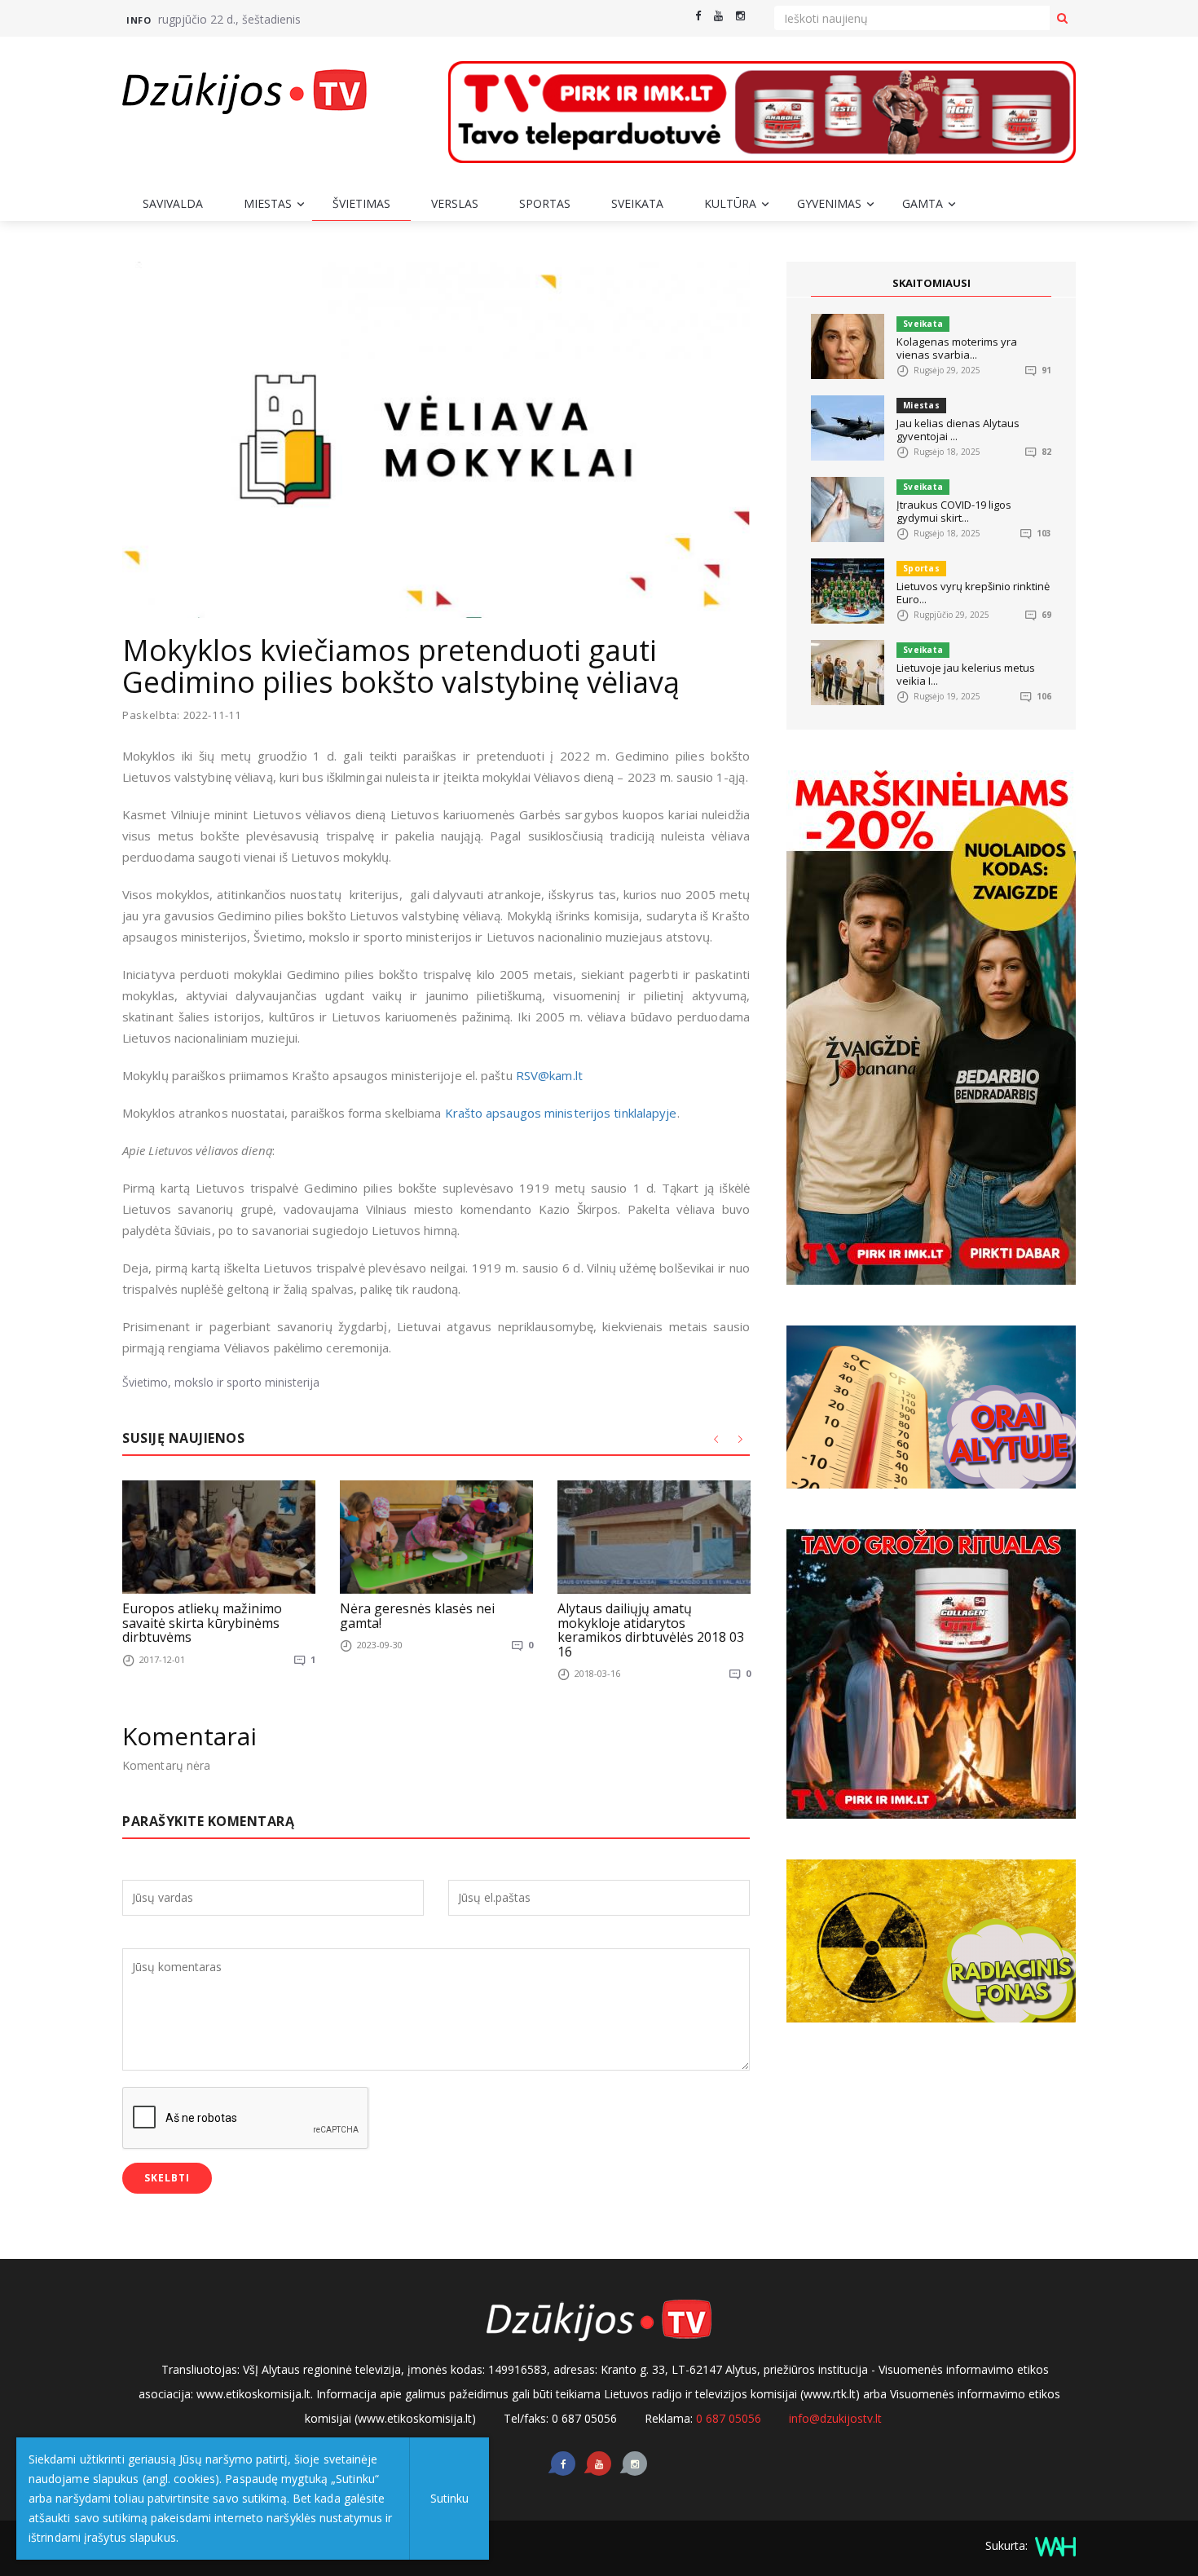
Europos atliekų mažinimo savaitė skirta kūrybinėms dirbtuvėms (202, 1623)
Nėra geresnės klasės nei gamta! (417, 1616)
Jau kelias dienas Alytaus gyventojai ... (958, 430)
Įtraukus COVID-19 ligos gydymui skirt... (954, 511)
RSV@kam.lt (549, 1075)
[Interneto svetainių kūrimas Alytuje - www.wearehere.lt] (1053, 2545)
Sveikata (637, 203)
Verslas (455, 203)
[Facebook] (698, 16)
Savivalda (173, 203)
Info (139, 20)
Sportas (545, 203)
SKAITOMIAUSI (932, 283)
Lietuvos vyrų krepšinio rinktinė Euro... (973, 593)
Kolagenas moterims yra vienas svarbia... (957, 348)
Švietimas (361, 203)
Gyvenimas (829, 203)
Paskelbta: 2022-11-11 (182, 715)
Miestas (268, 203)
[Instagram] (740, 16)
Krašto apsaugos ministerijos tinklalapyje (561, 1113)
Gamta (923, 203)
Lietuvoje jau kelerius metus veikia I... (966, 674)
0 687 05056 (729, 2418)
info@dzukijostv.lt (835, 2418)
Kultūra (730, 203)
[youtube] (718, 16)
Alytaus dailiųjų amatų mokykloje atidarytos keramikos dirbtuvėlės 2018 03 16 (651, 1630)
